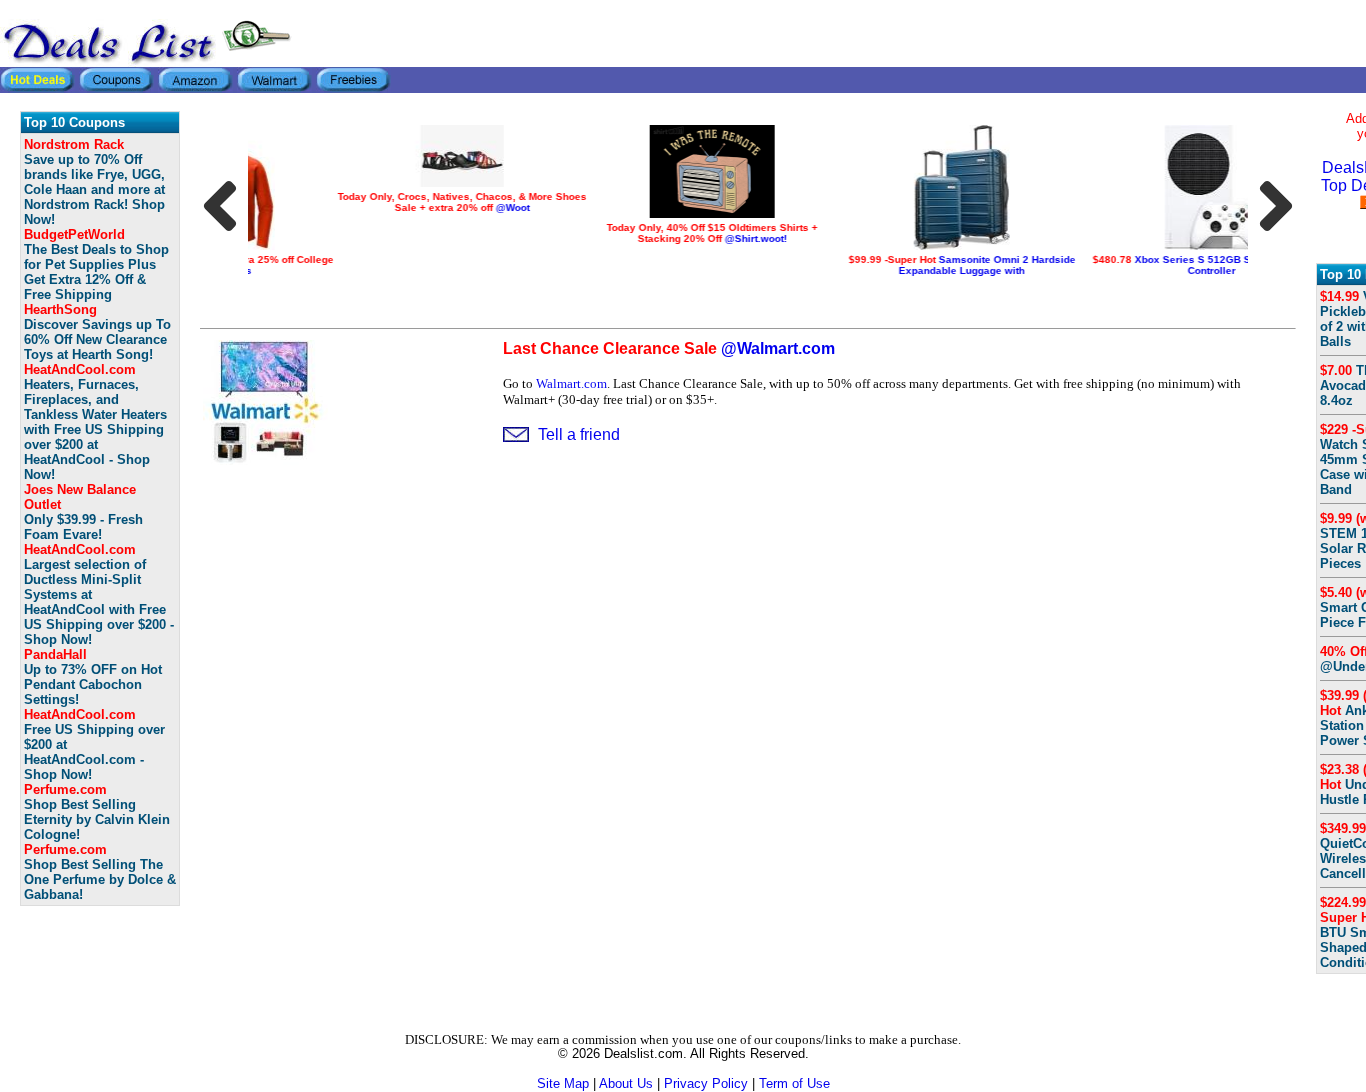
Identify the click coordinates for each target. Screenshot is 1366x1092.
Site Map (563, 1083)
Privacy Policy (706, 1083)
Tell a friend (579, 434)
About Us (626, 1083)
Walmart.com (571, 383)
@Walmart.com (669, 348)
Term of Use (794, 1083)
